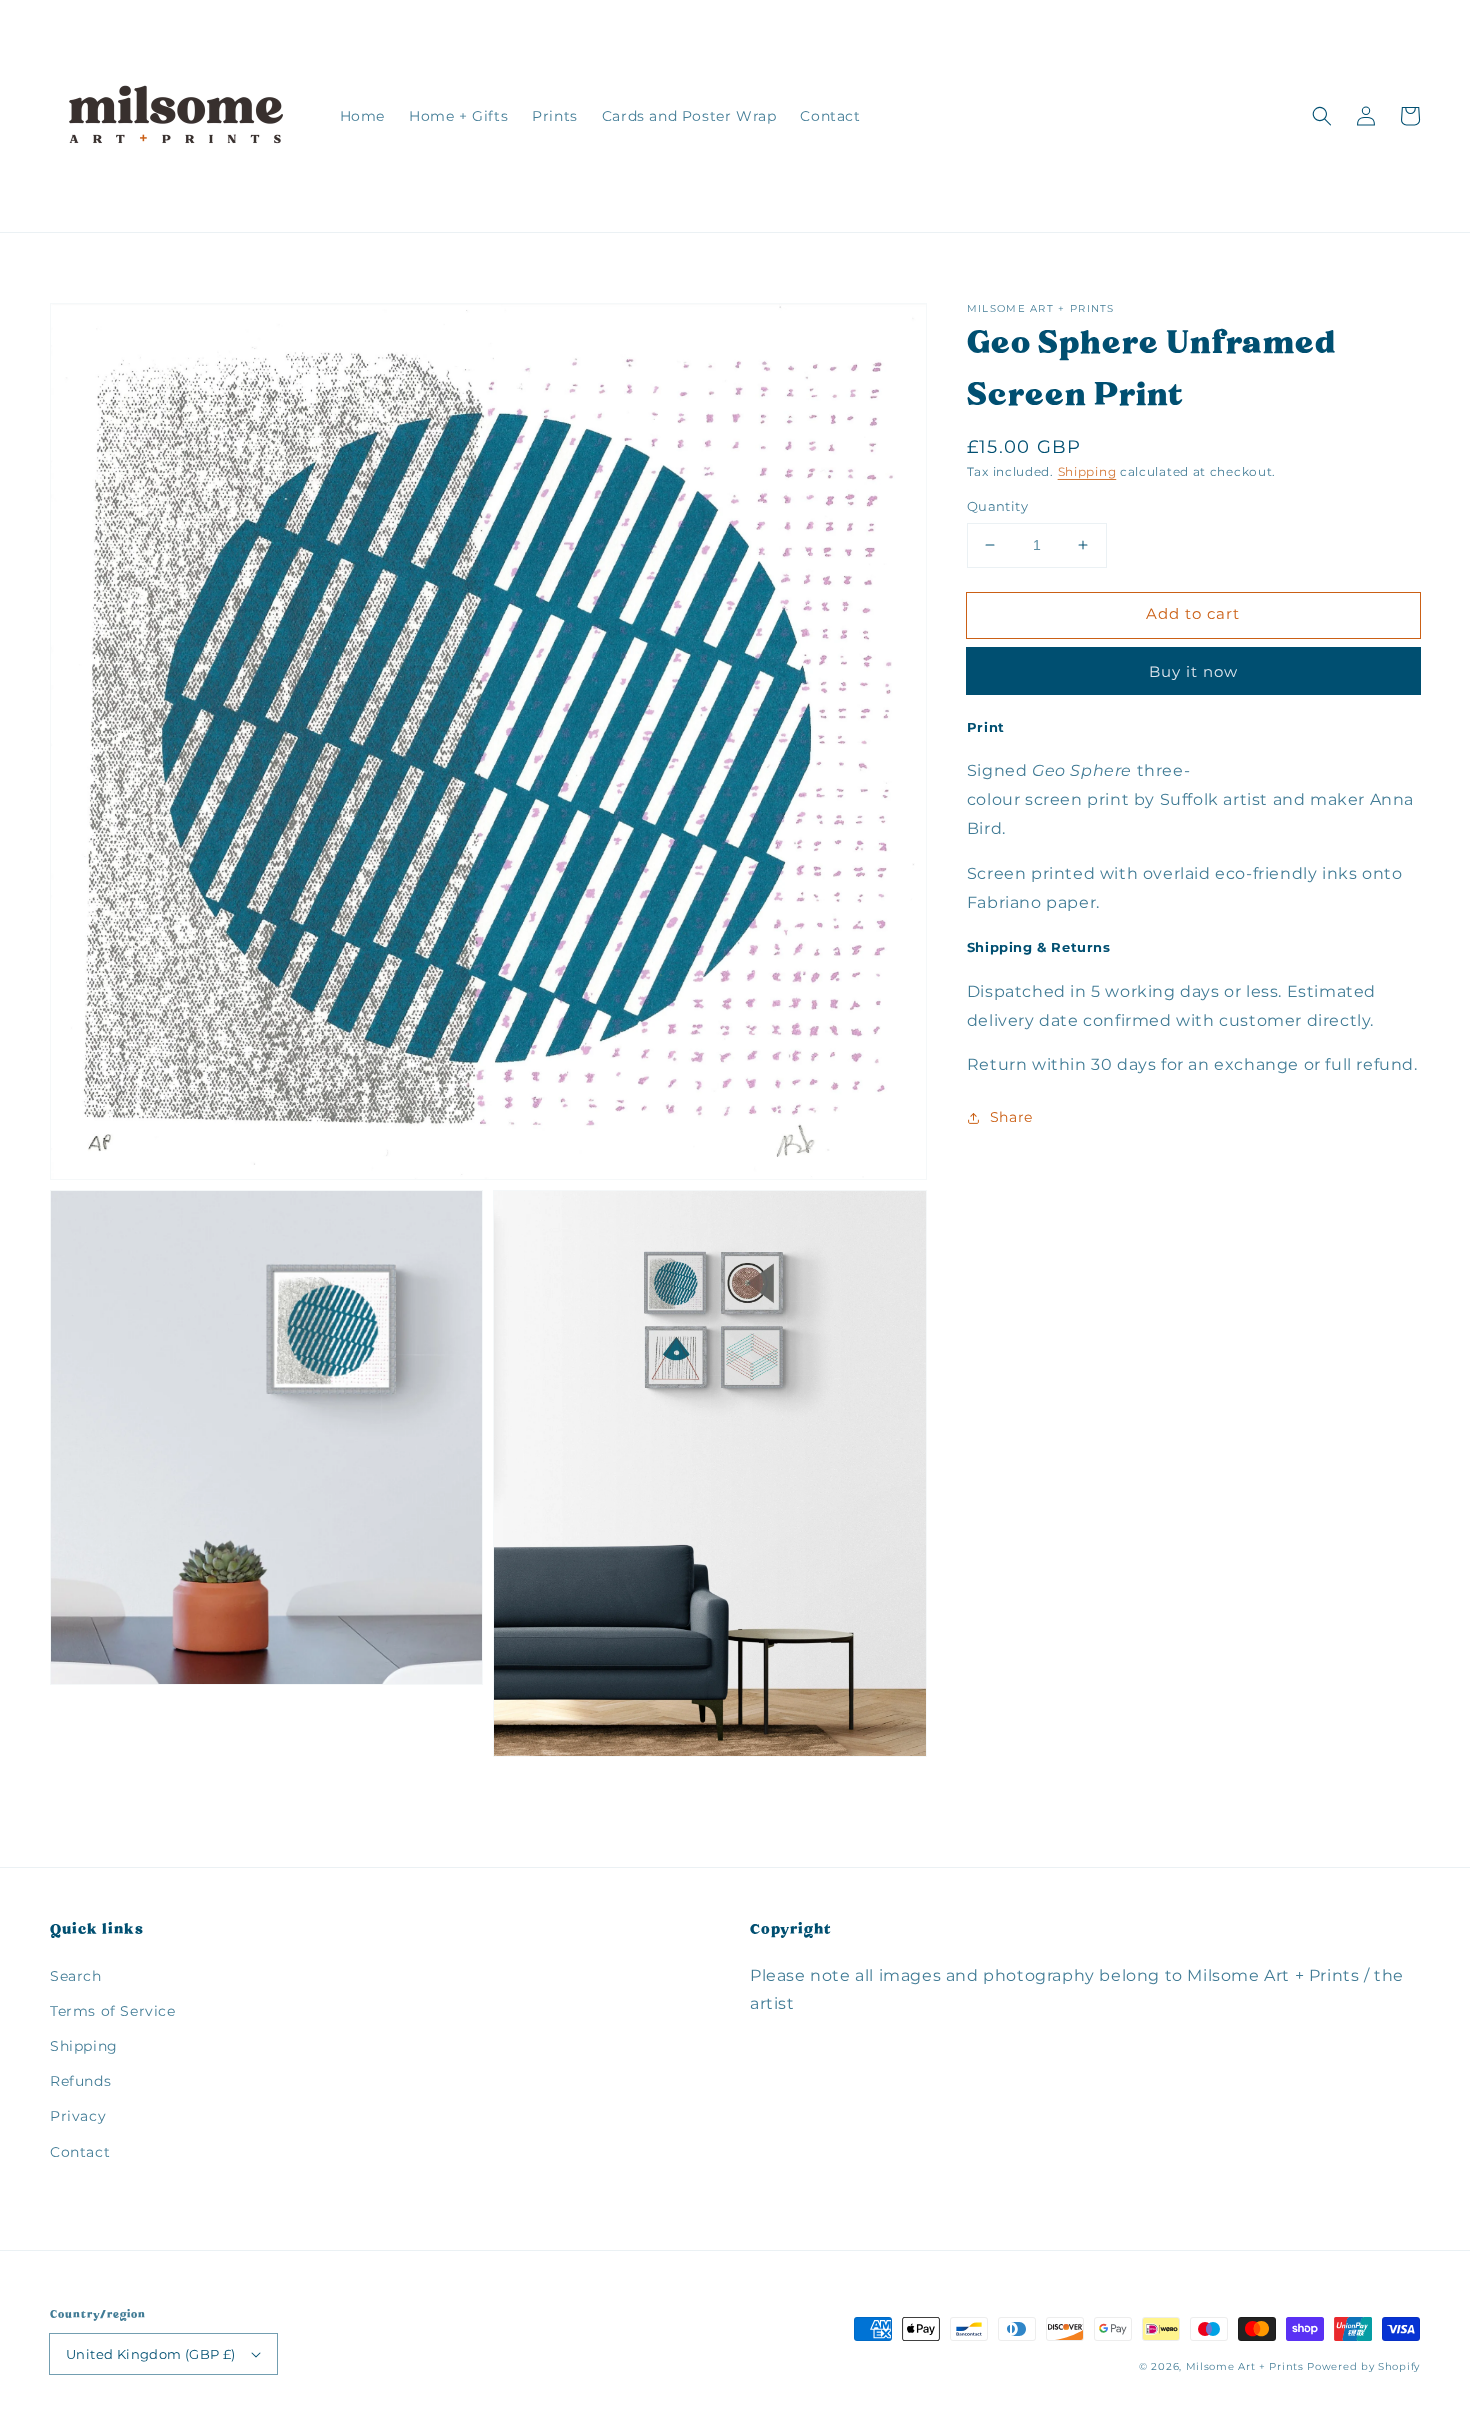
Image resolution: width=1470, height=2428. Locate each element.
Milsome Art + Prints (1245, 2366)
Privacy (78, 2116)
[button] (1322, 116)
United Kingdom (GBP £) (151, 2354)
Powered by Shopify (1363, 2366)
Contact (80, 2152)
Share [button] (1011, 1117)
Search (76, 1976)
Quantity (997, 506)
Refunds (80, 2081)
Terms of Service (113, 2011)
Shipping (1087, 471)
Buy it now (1193, 671)
